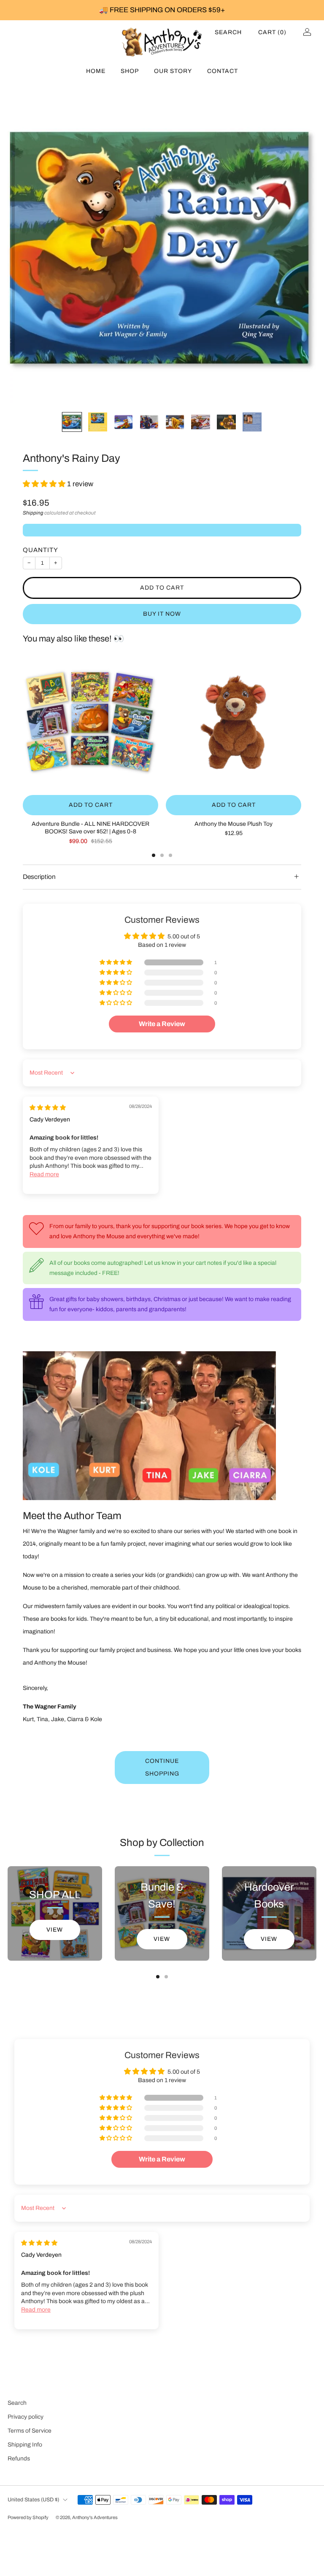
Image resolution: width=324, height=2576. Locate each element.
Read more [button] (44, 1174)
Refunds (19, 2459)
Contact (223, 71)
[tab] (154, 855)
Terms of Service (30, 2431)
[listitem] (162, 10)
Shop (130, 71)
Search (228, 32)
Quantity (40, 550)
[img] (48, 1108)
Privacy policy (26, 2417)
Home (96, 71)
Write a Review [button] (162, 1024)
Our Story (173, 71)
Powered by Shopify (28, 2517)
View (55, 1930)
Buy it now (162, 614)
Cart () (272, 32)
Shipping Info (25, 2445)
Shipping (33, 513)
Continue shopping (162, 1767)
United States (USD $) (33, 2500)
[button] (45, 484)
